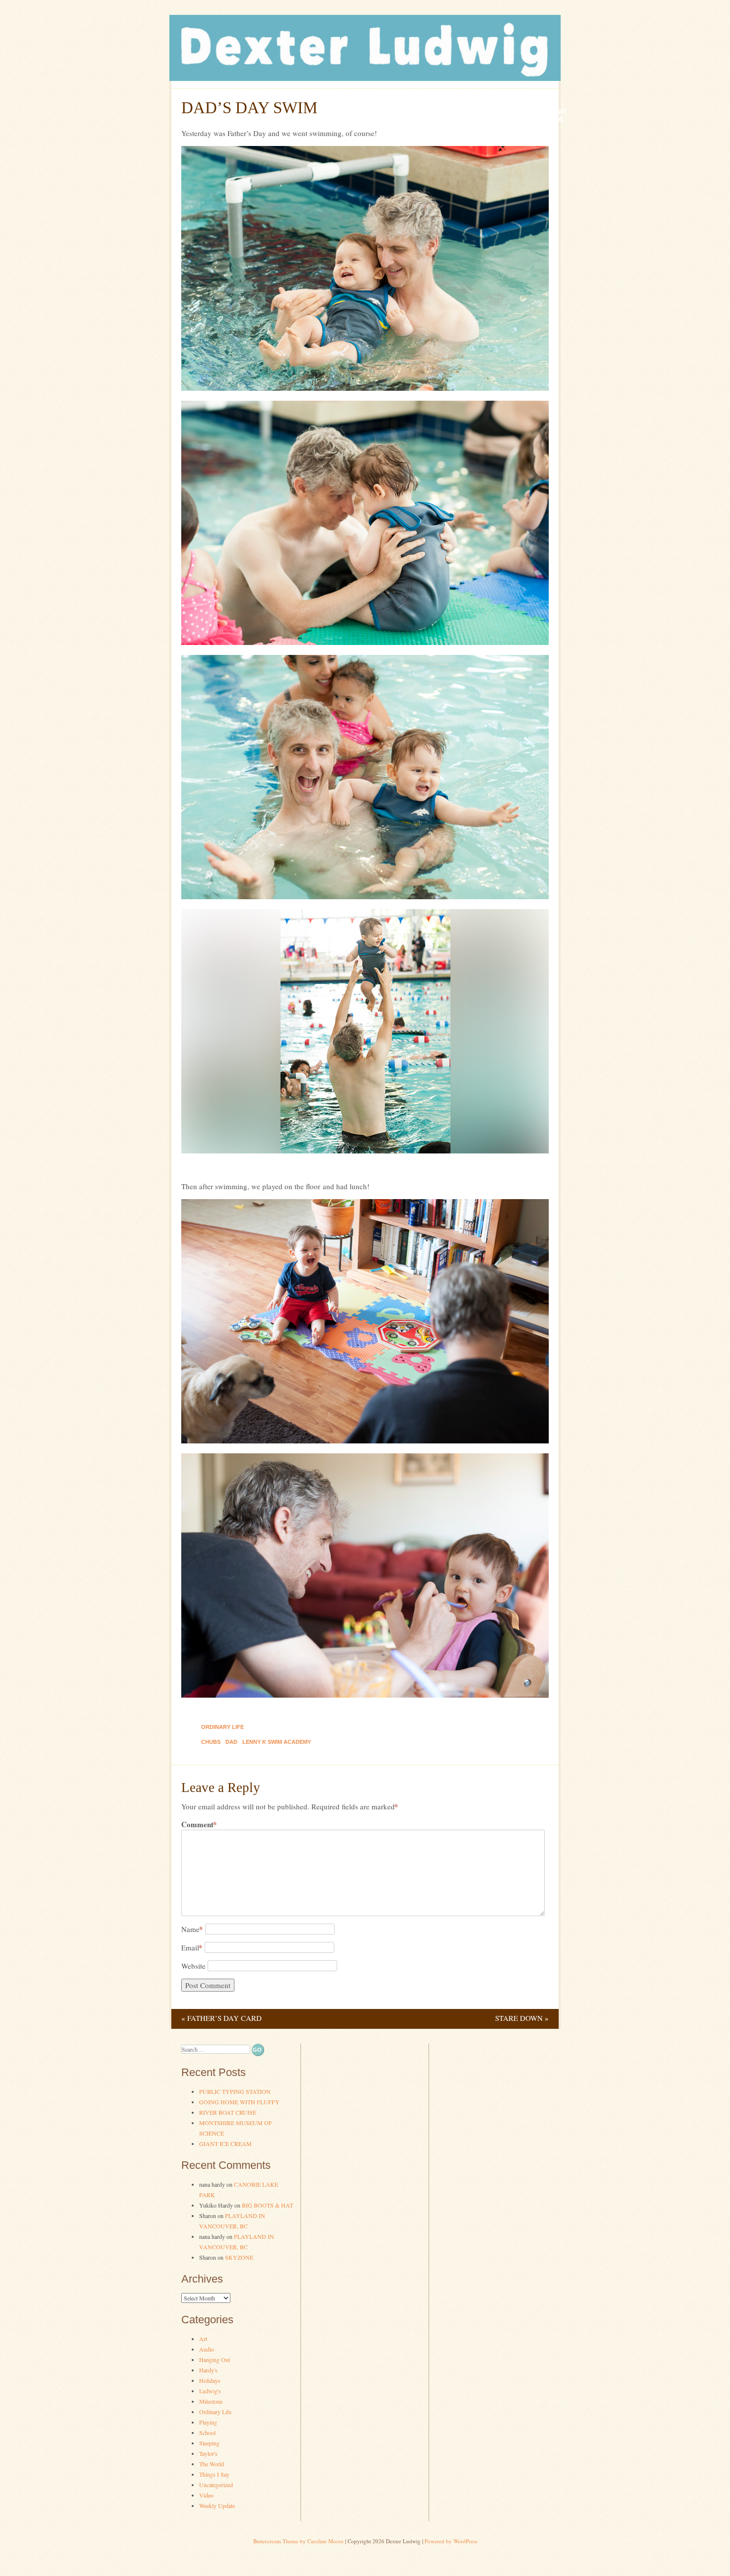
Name (192, 1929)
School (207, 2433)
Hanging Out (215, 2360)
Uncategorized (216, 2485)
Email (192, 1947)
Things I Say (214, 2474)
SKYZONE (239, 2257)
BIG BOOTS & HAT (267, 2205)
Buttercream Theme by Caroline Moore (298, 2541)
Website (193, 1966)
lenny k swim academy (277, 1742)
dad (231, 1742)
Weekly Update (217, 2505)
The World (212, 2464)
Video (206, 2495)
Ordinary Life (222, 1727)
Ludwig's (210, 2391)
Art (203, 2339)
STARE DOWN (522, 2018)
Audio (207, 2349)
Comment (199, 1825)
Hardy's (208, 2370)
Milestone (211, 2401)
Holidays (210, 2380)
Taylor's (208, 2453)
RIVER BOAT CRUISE (228, 2112)
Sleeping (209, 2443)
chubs (211, 1742)
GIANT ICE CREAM (225, 2144)
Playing (208, 2422)
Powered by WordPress (451, 2541)
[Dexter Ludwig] (365, 78)
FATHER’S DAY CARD (221, 2018)
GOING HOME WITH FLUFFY (239, 2102)
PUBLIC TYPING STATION (235, 2091)
